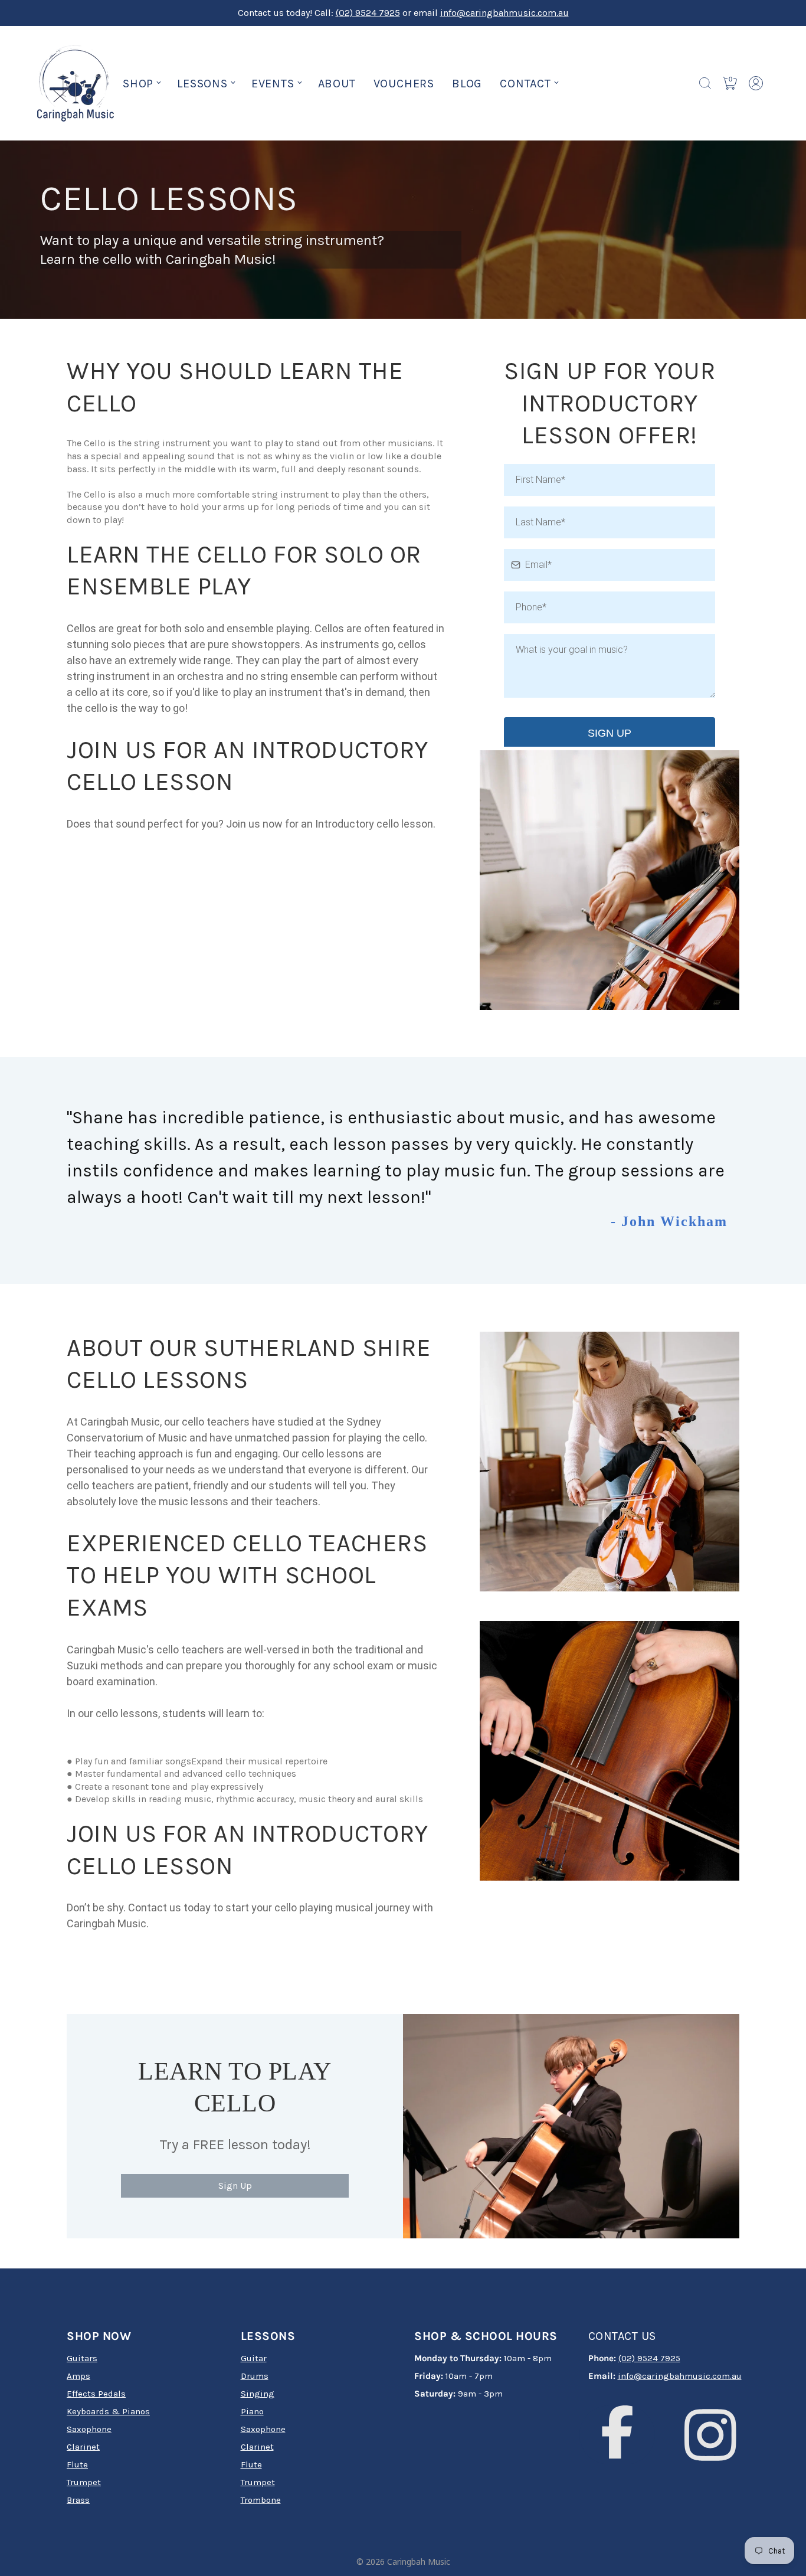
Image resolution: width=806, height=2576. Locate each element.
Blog (467, 84)
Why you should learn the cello (235, 387)
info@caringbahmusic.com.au (504, 13)
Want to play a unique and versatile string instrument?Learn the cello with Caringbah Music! (212, 250)
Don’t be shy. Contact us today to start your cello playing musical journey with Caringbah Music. (250, 1915)
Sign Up (235, 2186)
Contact (525, 84)
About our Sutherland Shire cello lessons (249, 1364)
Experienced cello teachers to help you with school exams (247, 1575)
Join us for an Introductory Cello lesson (248, 766)
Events (273, 84)
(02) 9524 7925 (368, 13)
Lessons (202, 84)
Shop (138, 84)
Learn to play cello (235, 2088)
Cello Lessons (169, 199)
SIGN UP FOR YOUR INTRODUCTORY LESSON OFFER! (610, 403)
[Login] (756, 83)
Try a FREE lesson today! (235, 2145)
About (337, 84)
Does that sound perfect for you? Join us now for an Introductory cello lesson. (251, 824)
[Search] (705, 83)
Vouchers (404, 84)
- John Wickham (669, 1221)
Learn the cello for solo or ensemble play (244, 571)
